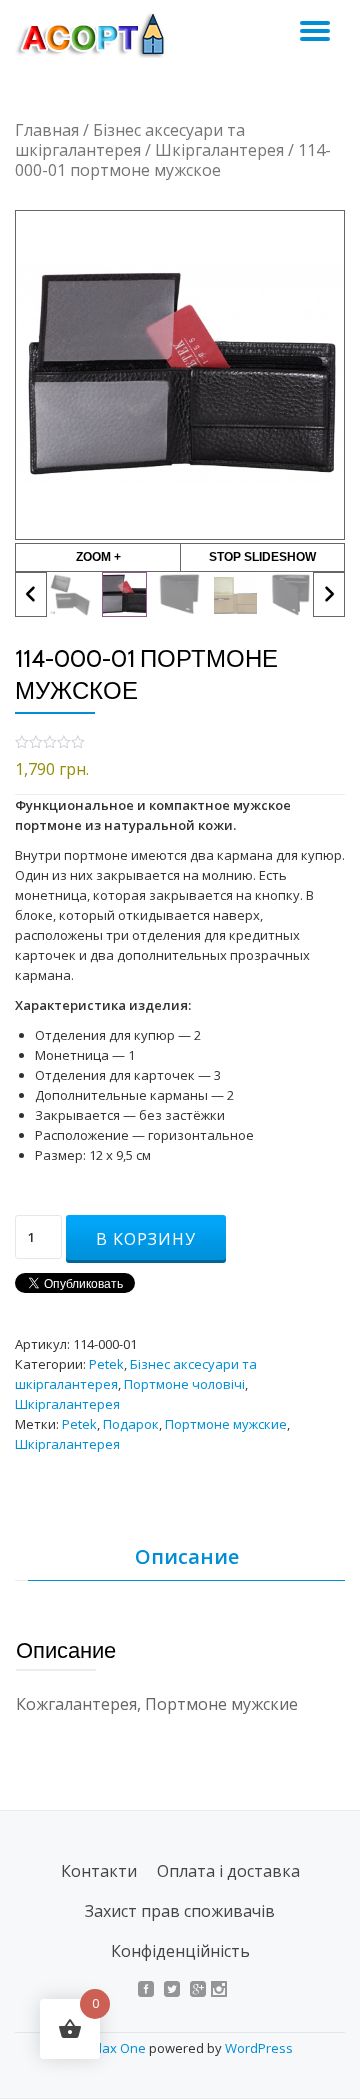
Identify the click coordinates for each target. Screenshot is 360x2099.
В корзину (146, 1239)
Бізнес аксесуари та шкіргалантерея (130, 140)
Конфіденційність (180, 1951)
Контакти (99, 1871)
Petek (106, 1364)
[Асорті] (101, 35)
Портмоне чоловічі (184, 1384)
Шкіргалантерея (219, 150)
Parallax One (108, 2048)
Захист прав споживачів (180, 1911)
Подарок (131, 1424)
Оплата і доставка (228, 1871)
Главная (47, 130)
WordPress (259, 2048)
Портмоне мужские (226, 1424)
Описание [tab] (187, 1556)
